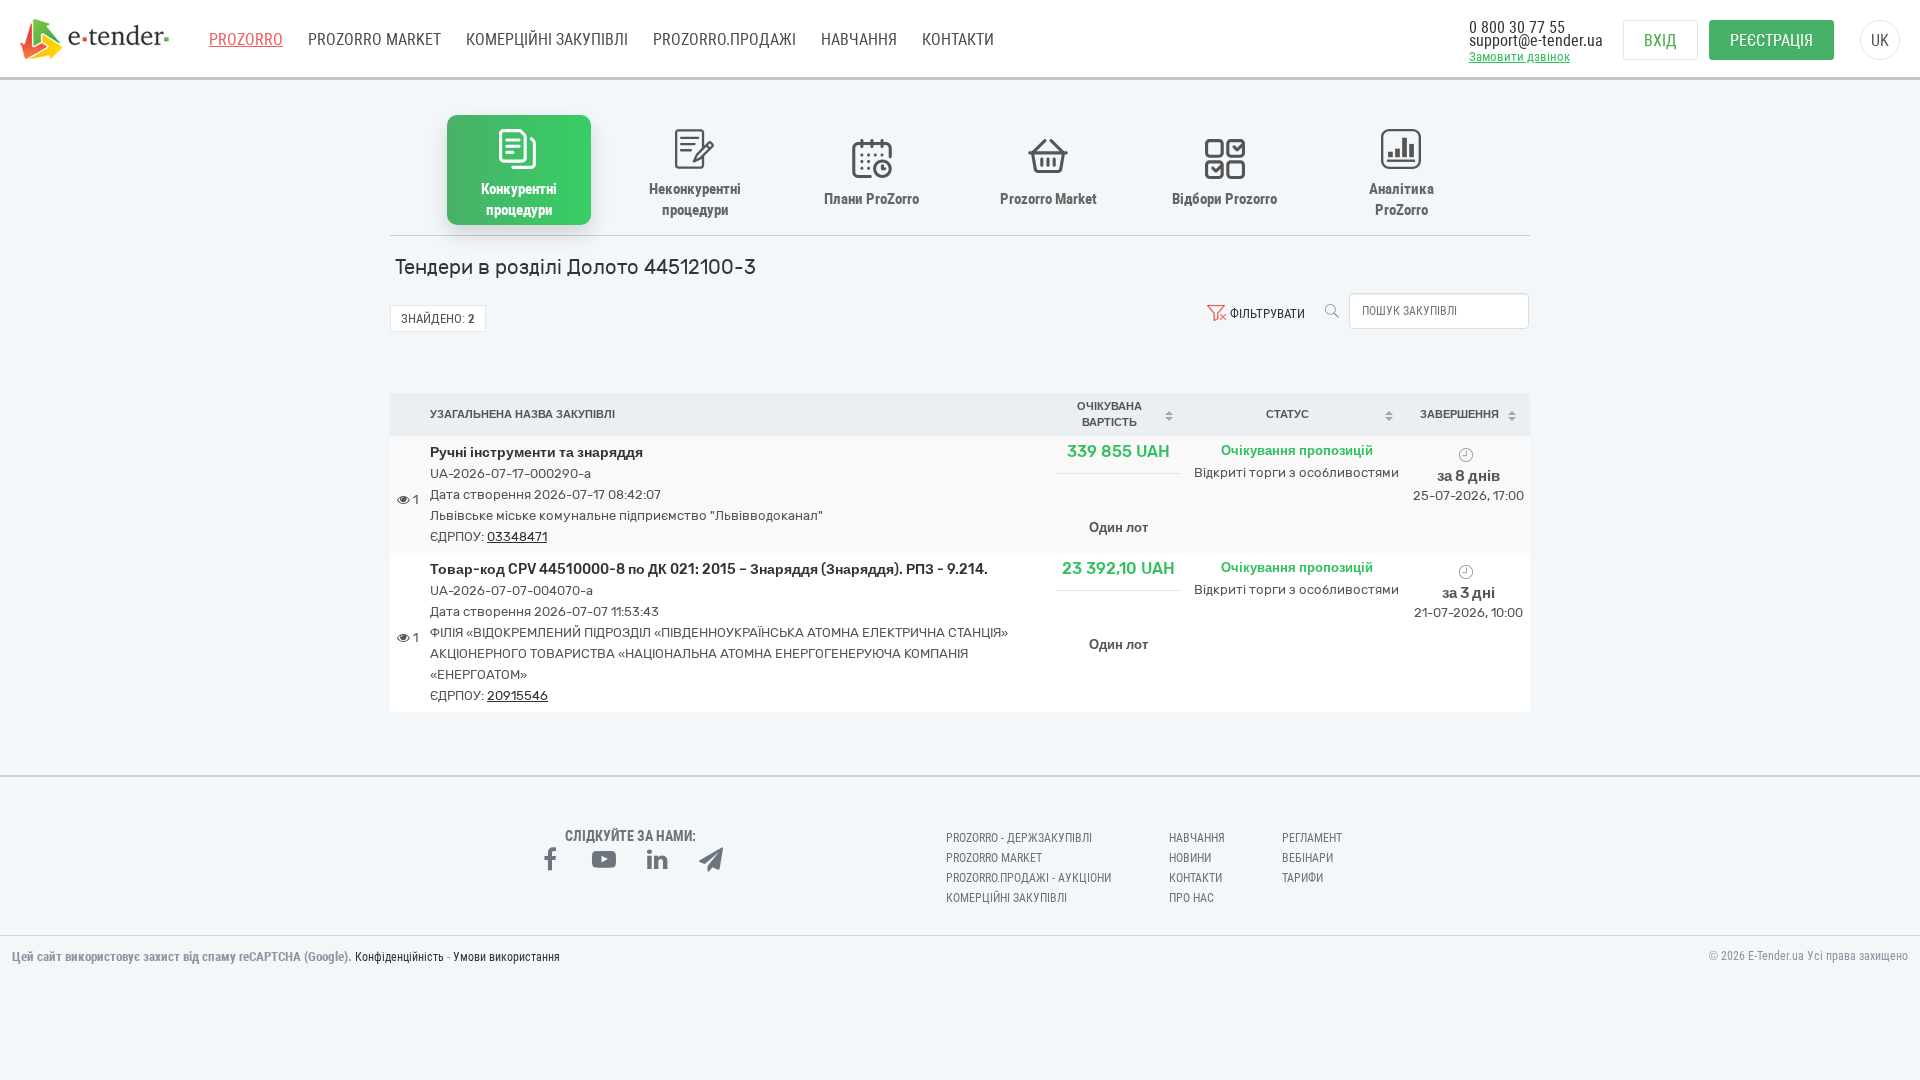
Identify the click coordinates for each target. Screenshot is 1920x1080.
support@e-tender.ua (1536, 40)
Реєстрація (1771, 40)
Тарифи (1302, 878)
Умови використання (506, 957)
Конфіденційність (399, 957)
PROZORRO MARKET (374, 39)
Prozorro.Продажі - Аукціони (1028, 878)
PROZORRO (246, 39)
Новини (1190, 858)
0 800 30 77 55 (1517, 27)
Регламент (1312, 838)
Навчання (859, 39)
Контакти (958, 39)
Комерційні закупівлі (547, 39)
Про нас (1191, 898)
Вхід (1660, 40)
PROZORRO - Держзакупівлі (1019, 838)
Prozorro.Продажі (724, 39)
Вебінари (1307, 858)
